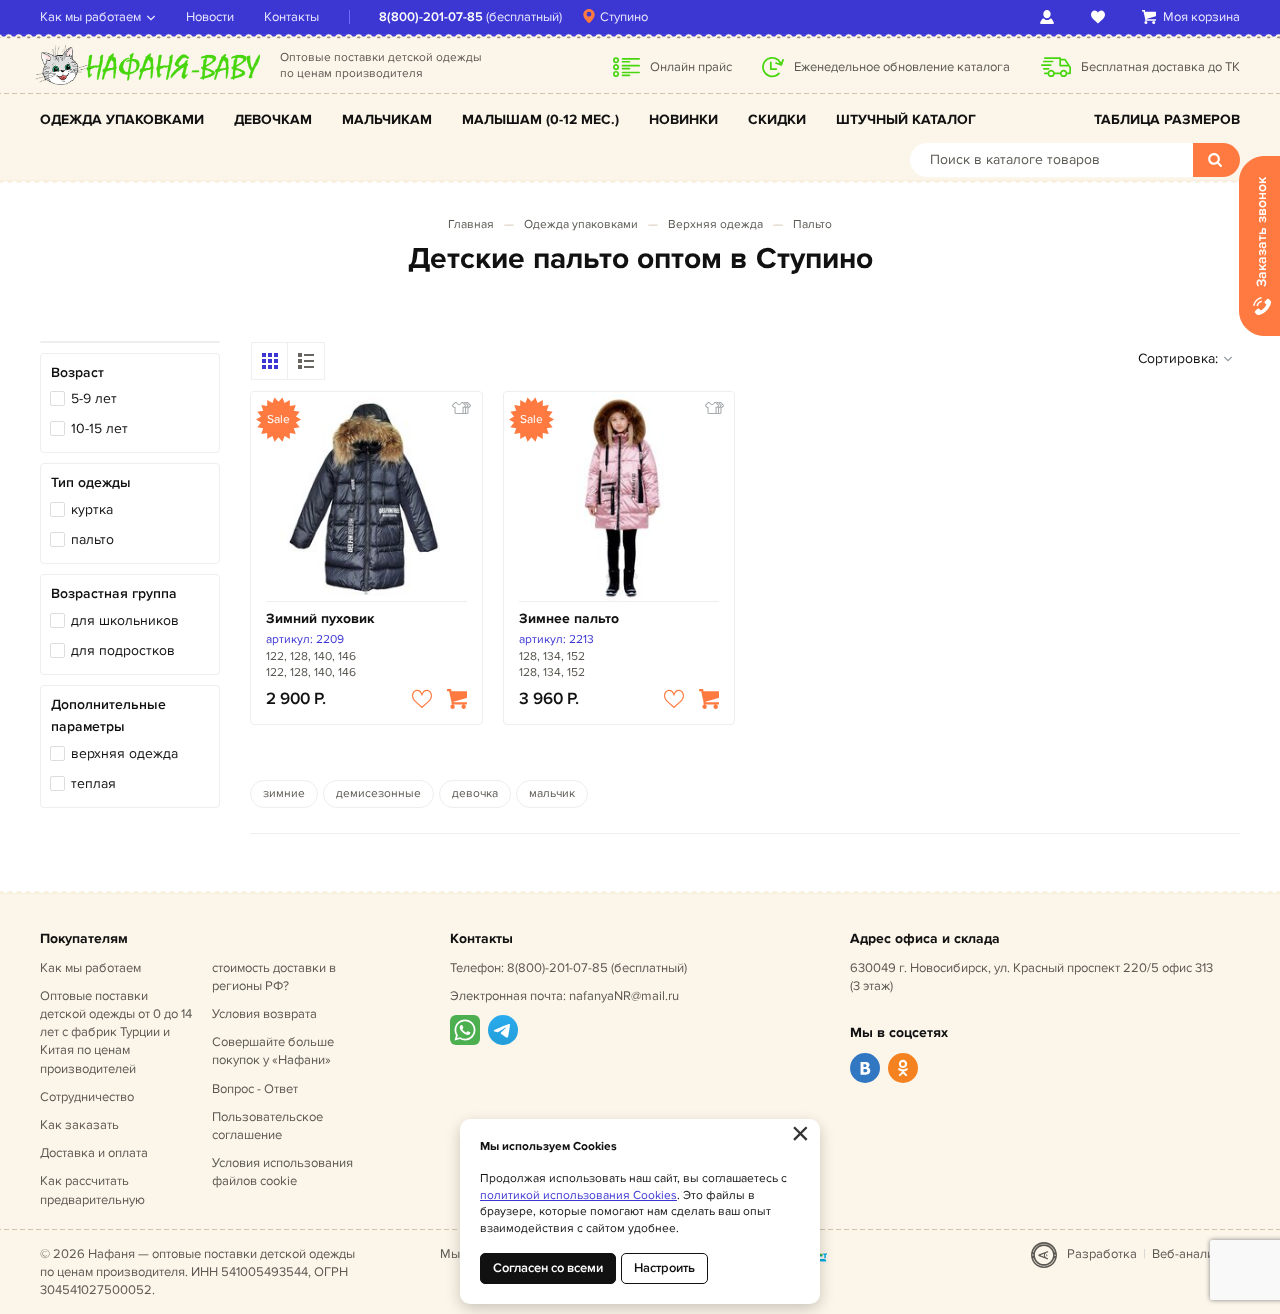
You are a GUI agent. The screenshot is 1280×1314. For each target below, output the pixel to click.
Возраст (77, 372)
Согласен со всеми (548, 1268)
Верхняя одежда (715, 224)
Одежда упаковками (122, 119)
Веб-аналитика (1196, 1254)
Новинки (683, 119)
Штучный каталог (906, 119)
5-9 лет (94, 398)
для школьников (125, 620)
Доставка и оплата (94, 1153)
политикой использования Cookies (578, 1195)
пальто (92, 539)
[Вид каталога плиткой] (270, 361)
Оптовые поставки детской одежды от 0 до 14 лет (116, 1032)
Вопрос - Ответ (255, 1089)
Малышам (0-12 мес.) (540, 119)
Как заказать (79, 1125)
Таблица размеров (1167, 119)
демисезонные (378, 793)
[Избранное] (1101, 17)
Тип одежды (91, 482)
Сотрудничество (87, 1097)
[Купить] (457, 699)
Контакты (291, 17)
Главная (471, 224)
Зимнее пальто (569, 618)
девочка (475, 793)
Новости (210, 17)
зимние (284, 793)
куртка (92, 509)
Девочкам (273, 119)
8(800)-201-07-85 (431, 17)
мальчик (552, 793)
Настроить (664, 1268)
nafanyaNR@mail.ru (624, 996)
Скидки (777, 119)
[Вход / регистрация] (1050, 17)
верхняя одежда (124, 753)
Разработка (1102, 1254)
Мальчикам (387, 119)
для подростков (123, 650)
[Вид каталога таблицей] (306, 361)
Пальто (812, 224)
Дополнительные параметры (108, 715)
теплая (93, 783)
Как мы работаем (90, 17)
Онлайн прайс (691, 67)
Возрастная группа (114, 593)
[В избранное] (422, 699)
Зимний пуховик (320, 618)
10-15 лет (99, 428)
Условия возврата (264, 1014)
